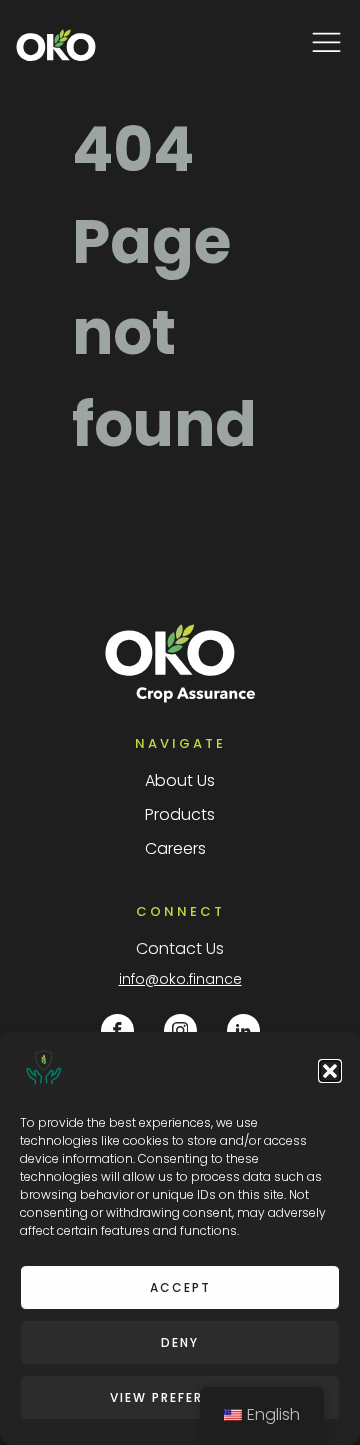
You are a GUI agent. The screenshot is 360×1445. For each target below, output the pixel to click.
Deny (180, 1342)
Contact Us (180, 948)
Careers (175, 848)
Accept (180, 1287)
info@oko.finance (180, 979)
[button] (330, 1071)
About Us (180, 780)
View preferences (180, 1397)
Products (180, 814)
